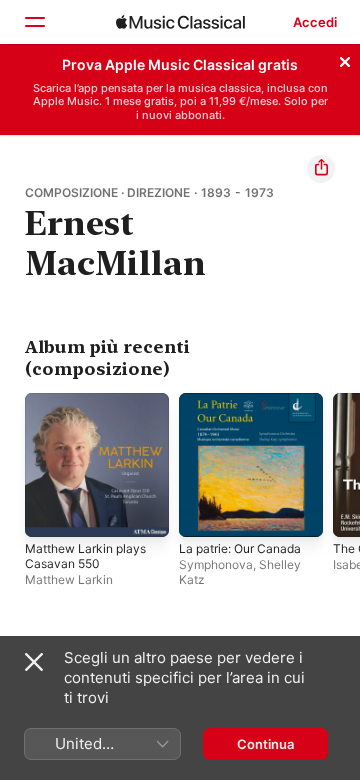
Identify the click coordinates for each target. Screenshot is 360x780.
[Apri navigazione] (34, 22)
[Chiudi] (345, 59)
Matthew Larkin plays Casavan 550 (85, 556)
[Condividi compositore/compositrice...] (321, 169)
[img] (180, 22)
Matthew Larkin (69, 579)
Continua (265, 744)
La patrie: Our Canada (240, 548)
